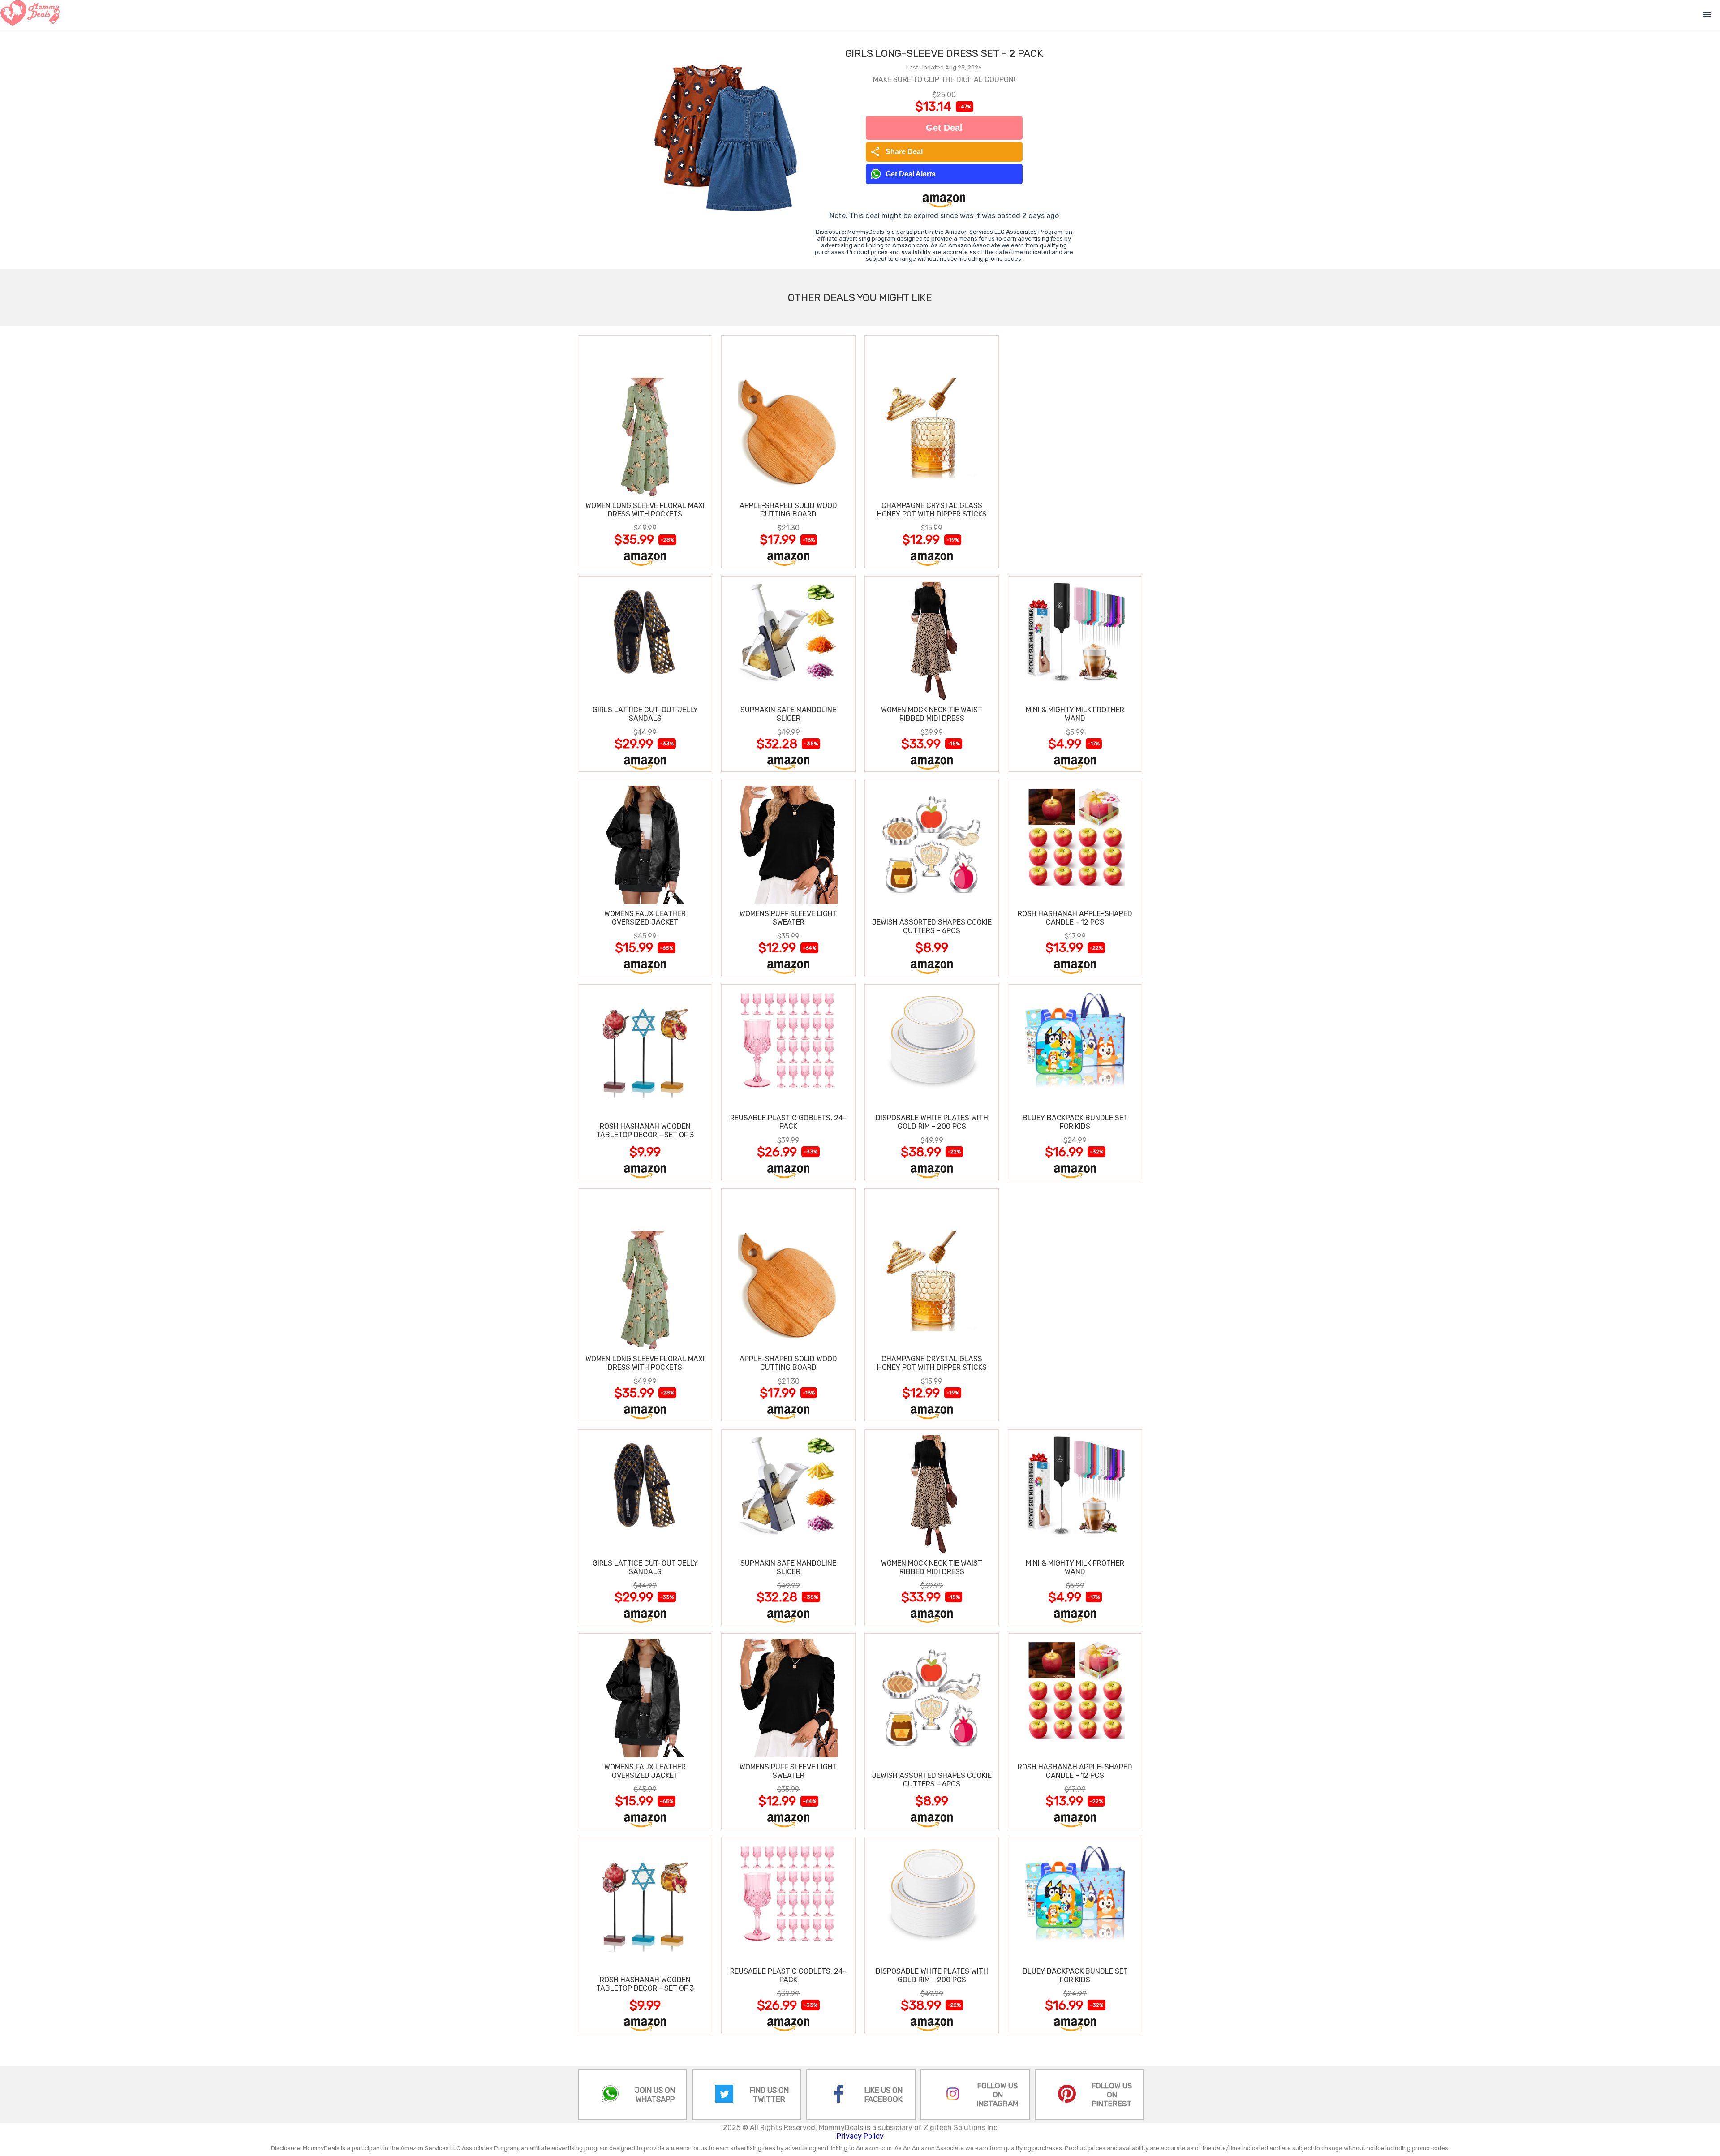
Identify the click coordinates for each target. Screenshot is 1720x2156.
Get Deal (944, 128)
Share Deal (897, 152)
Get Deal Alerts (911, 174)
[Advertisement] (1075, 451)
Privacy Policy (860, 2136)
